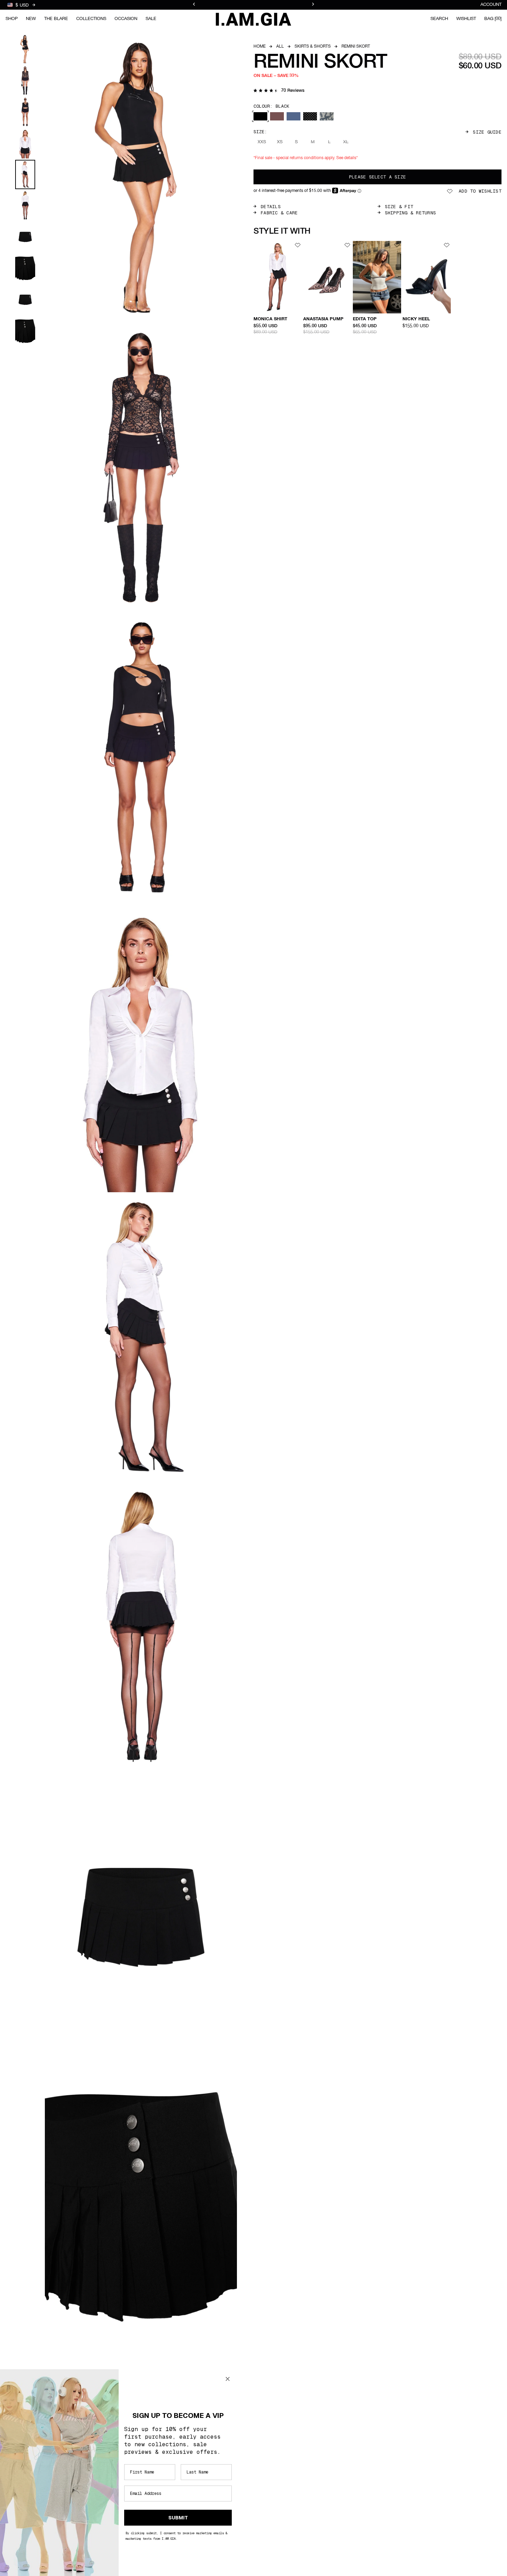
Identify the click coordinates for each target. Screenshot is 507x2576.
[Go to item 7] (25, 237)
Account (491, 5)
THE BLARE (56, 19)
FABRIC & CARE (279, 213)
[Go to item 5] (25, 174)
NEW (31, 19)
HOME (260, 47)
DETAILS (271, 207)
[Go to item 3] (25, 112)
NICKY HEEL (416, 319)
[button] (279, 91)
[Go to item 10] (25, 331)
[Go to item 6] (25, 206)
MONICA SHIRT (270, 319)
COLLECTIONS (91, 19)
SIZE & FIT (399, 207)
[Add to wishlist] (298, 245)
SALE (151, 19)
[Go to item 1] (25, 49)
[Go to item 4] (25, 143)
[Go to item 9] (25, 300)
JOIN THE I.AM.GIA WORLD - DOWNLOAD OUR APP (254, 5)
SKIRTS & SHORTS (313, 47)
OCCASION (126, 19)
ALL (280, 47)
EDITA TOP (365, 319)
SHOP (12, 19)
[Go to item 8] (25, 268)
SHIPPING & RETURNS (411, 213)
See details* (347, 158)
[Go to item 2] (25, 81)
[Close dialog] (228, 2379)
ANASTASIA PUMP (323, 319)
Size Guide (487, 132)
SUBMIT (178, 2518)
